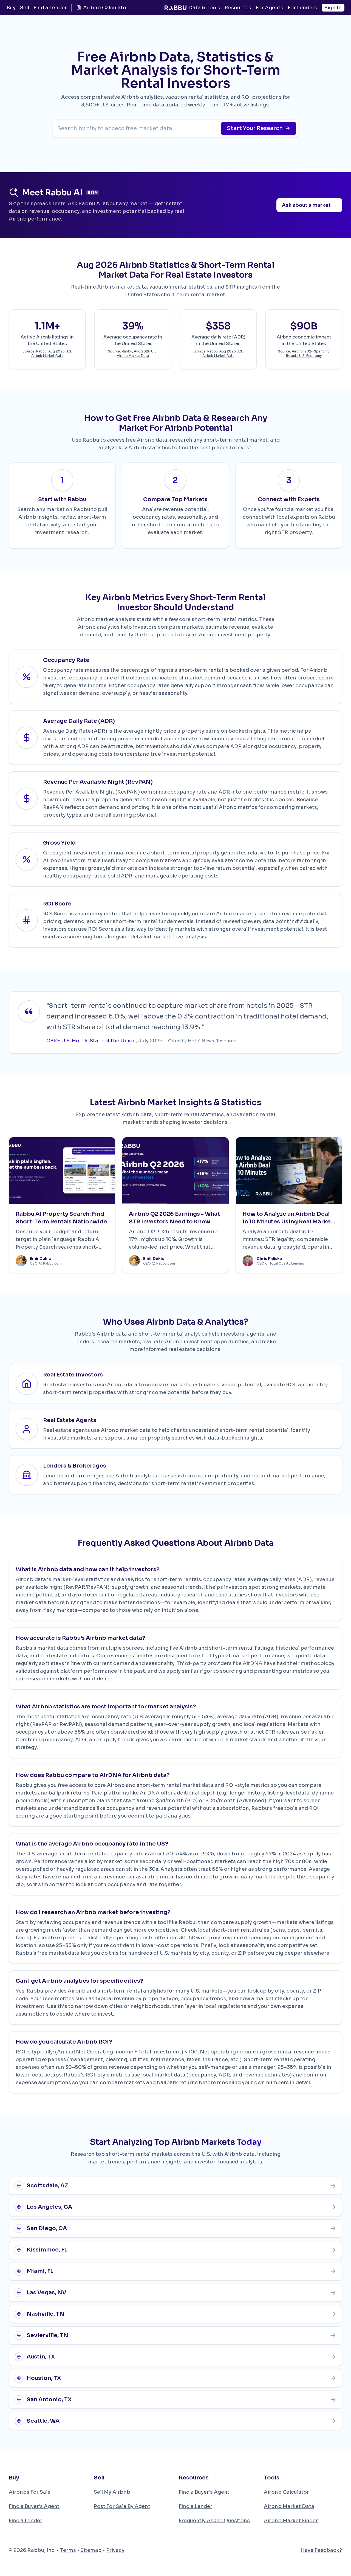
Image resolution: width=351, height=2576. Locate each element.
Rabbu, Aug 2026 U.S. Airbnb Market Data (52, 353)
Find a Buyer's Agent (34, 2506)
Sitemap (91, 2550)
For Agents (269, 8)
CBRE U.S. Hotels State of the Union (91, 1041)
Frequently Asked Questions (214, 2521)
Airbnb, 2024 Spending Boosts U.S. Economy (308, 353)
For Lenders (302, 8)
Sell (25, 8)
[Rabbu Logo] (175, 8)
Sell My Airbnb (112, 2492)
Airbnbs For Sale (30, 2492)
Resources (238, 8)
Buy (11, 8)
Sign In (333, 8)
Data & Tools (204, 8)
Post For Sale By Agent (122, 2506)
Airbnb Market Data (289, 2506)
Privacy (115, 2550)
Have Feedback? (321, 2550)
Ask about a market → (309, 205)
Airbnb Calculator (106, 8)
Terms (68, 2550)
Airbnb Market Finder (291, 2521)
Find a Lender (50, 8)
